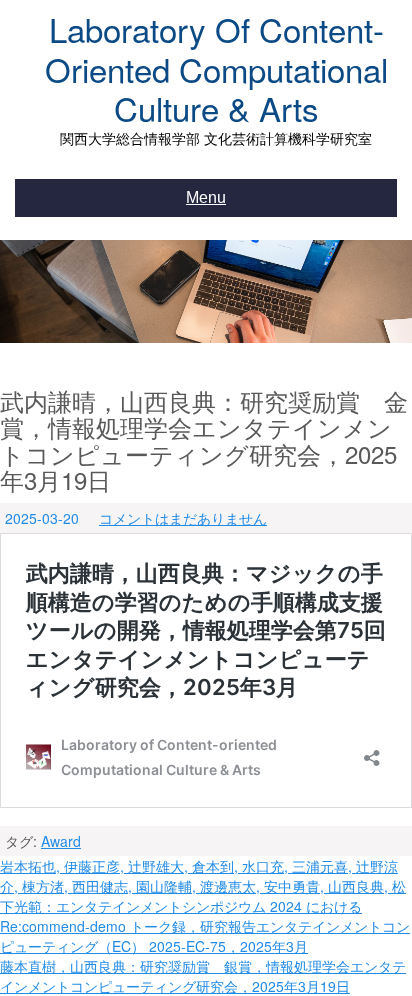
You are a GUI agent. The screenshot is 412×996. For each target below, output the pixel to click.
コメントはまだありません (183, 518)
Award (61, 841)
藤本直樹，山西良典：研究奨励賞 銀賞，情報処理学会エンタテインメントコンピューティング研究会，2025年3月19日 (203, 976)
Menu (206, 197)
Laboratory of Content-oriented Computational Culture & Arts (216, 68)
